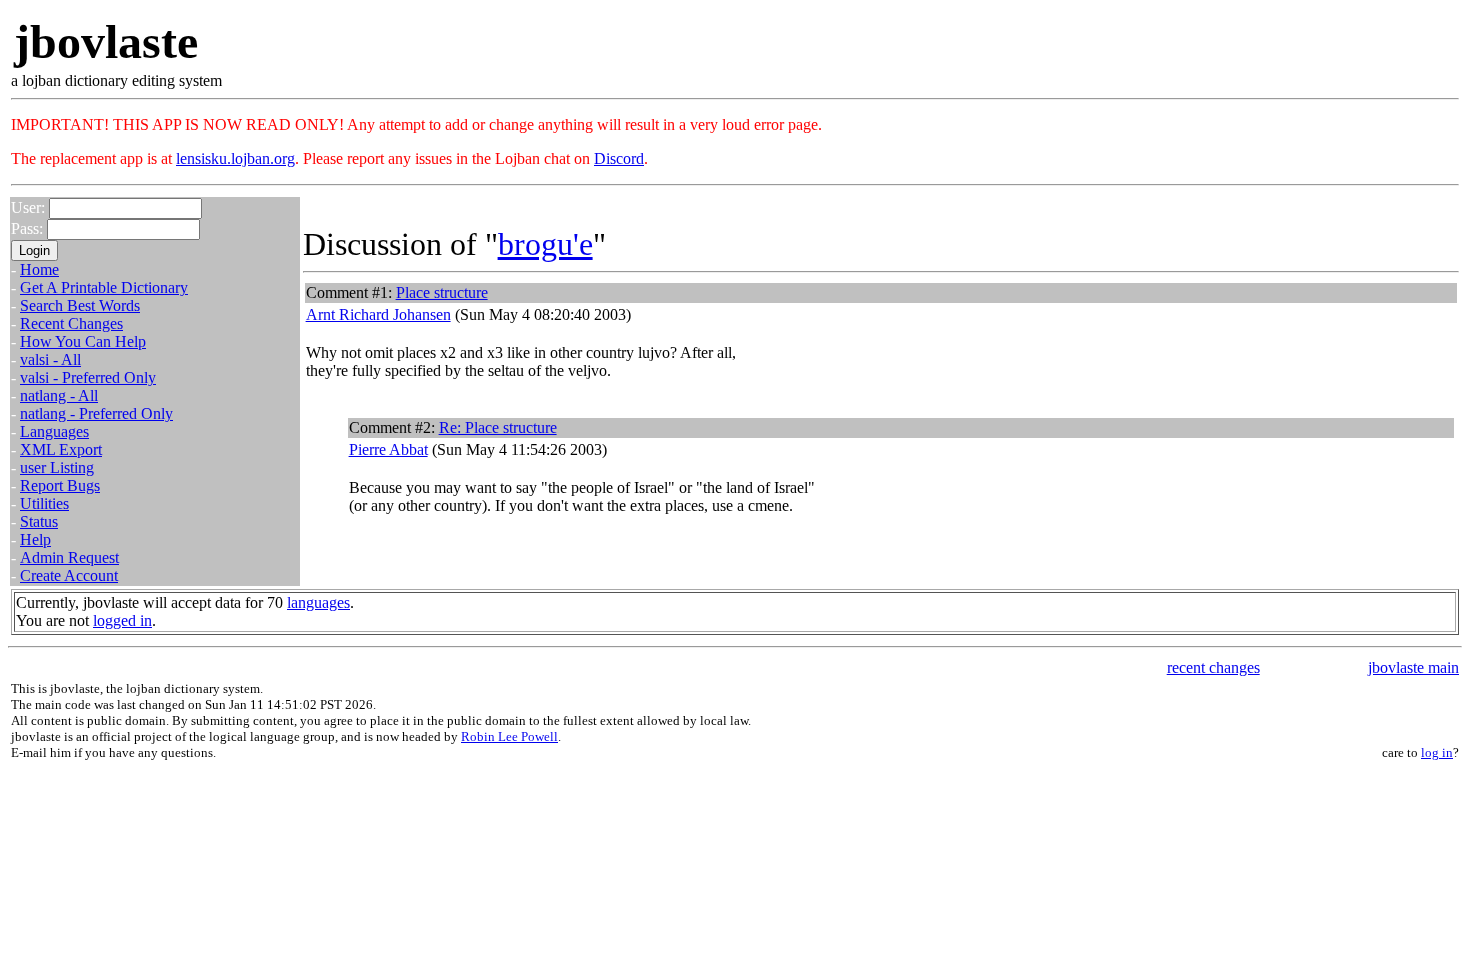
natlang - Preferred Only (96, 413)
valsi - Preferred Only (88, 377)
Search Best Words (80, 305)
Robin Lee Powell (509, 736)
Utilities (44, 503)
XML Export (61, 449)
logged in (122, 620)
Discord (619, 158)
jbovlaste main (1413, 667)
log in (1437, 752)
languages (318, 602)
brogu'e (545, 244)
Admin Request (69, 557)
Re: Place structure (498, 427)
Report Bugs (60, 485)
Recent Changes (71, 323)
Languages (54, 431)
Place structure (442, 292)
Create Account (69, 575)
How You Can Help (83, 341)
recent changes (1213, 667)
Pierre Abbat (388, 449)
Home (39, 269)
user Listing (57, 467)
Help (35, 539)
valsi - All (50, 359)
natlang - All (59, 395)
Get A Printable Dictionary (104, 287)
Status (39, 521)
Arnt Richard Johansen (378, 314)
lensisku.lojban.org (235, 158)
